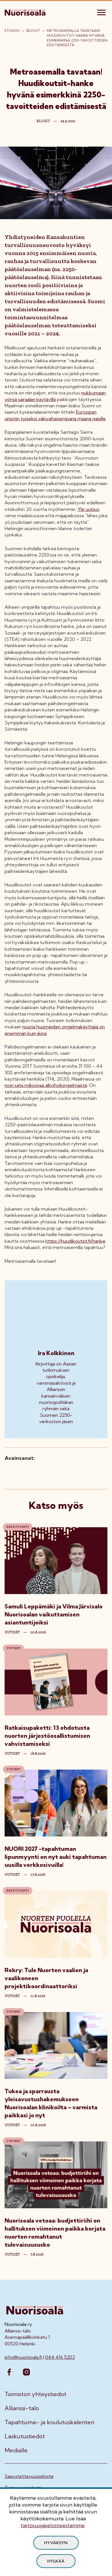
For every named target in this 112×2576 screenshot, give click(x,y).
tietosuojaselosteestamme (53, 2525)
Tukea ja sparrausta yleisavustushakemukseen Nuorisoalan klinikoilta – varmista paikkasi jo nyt (51, 2103)
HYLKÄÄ (56, 2561)
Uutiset (13, 1648)
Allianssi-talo (22, 2408)
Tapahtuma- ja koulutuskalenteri (49, 2422)
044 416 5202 (60, 2357)
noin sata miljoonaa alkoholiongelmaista (46, 1085)
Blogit (33, 31)
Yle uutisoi (88, 509)
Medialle (16, 2450)
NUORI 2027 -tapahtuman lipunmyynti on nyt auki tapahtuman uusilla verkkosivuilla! (56, 1857)
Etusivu (12, 31)
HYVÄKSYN (56, 2543)
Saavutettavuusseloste (29, 2476)
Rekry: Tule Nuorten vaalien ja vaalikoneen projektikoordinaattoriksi (46, 1978)
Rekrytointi (18, 1527)
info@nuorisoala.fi (23, 2357)
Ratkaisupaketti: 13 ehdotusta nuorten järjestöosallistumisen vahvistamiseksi (47, 1736)
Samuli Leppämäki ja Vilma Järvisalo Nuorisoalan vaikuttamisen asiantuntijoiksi (54, 1614)
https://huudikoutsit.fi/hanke (75, 1241)
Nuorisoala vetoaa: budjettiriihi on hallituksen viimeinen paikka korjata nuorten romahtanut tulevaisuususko (55, 2232)
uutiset (12, 1632)
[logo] (26, 12)
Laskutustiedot (25, 2436)
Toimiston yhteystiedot (35, 2394)
